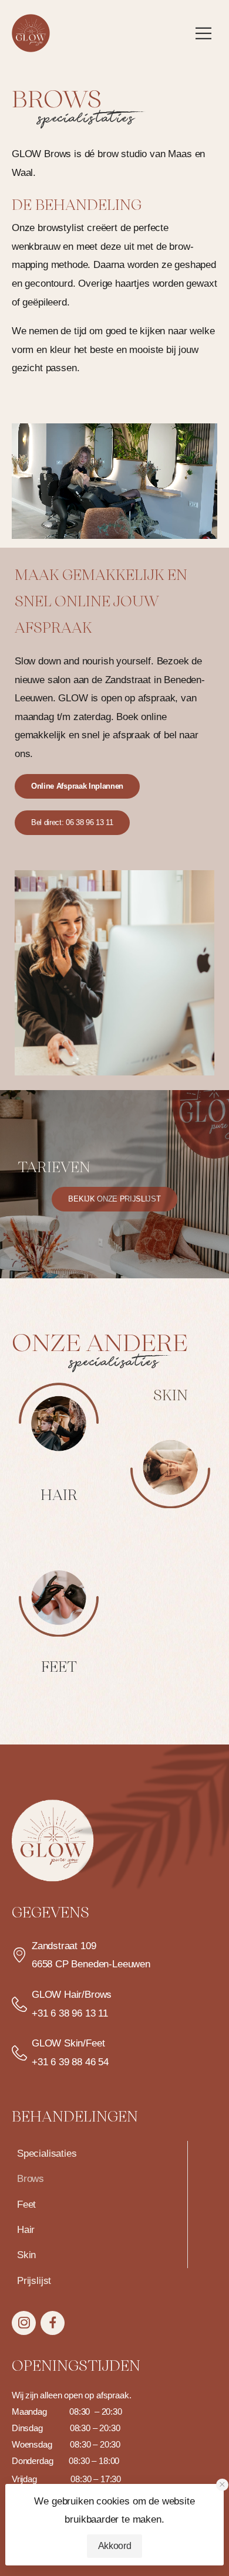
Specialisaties (47, 2154)
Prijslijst (34, 2281)
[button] (222, 2485)
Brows (31, 2179)
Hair (26, 2230)
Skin (26, 2255)
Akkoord (114, 2546)
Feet (26, 2205)
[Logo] (31, 33)
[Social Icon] (24, 2323)
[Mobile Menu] (206, 33)
